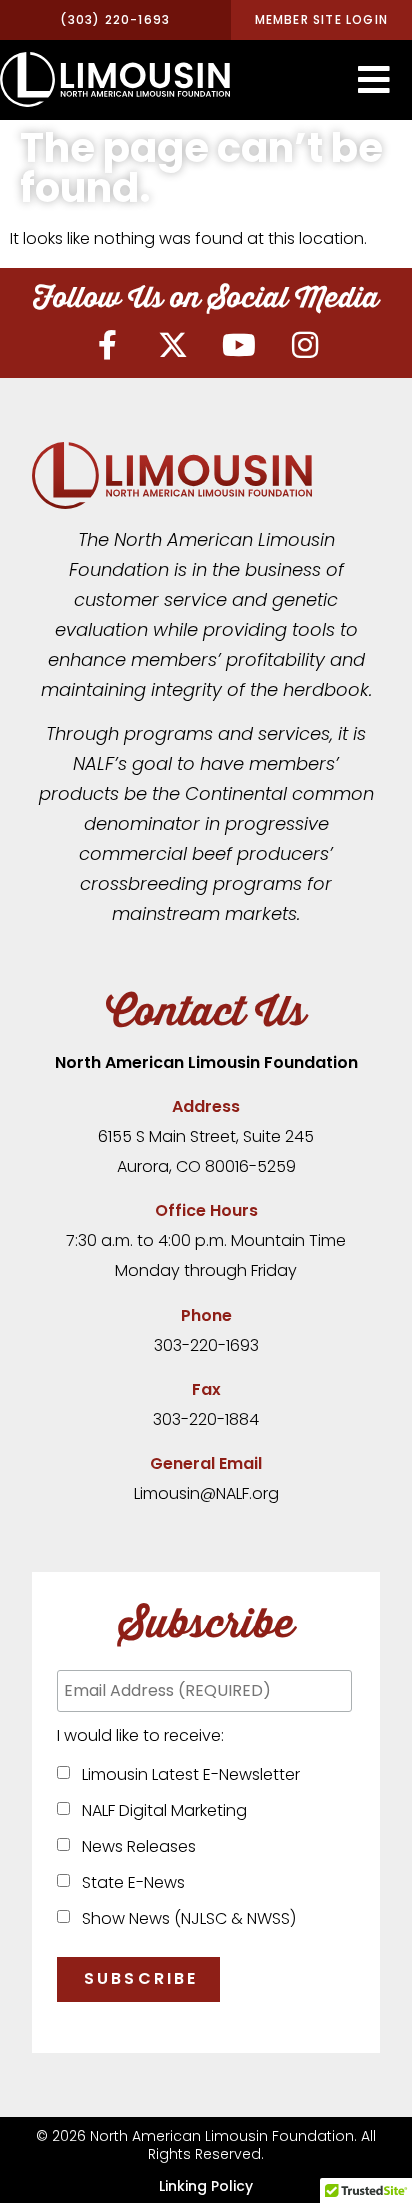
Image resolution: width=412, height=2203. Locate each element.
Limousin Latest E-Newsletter (187, 1774)
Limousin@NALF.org (206, 1493)
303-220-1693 (206, 1345)
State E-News (129, 1882)
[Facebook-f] (107, 345)
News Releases (135, 1846)
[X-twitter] (173, 345)
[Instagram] (305, 345)
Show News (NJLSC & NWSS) (185, 1918)
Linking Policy (206, 2186)
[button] (374, 80)
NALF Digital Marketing (160, 1810)
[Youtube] (239, 345)
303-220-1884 (206, 1419)
